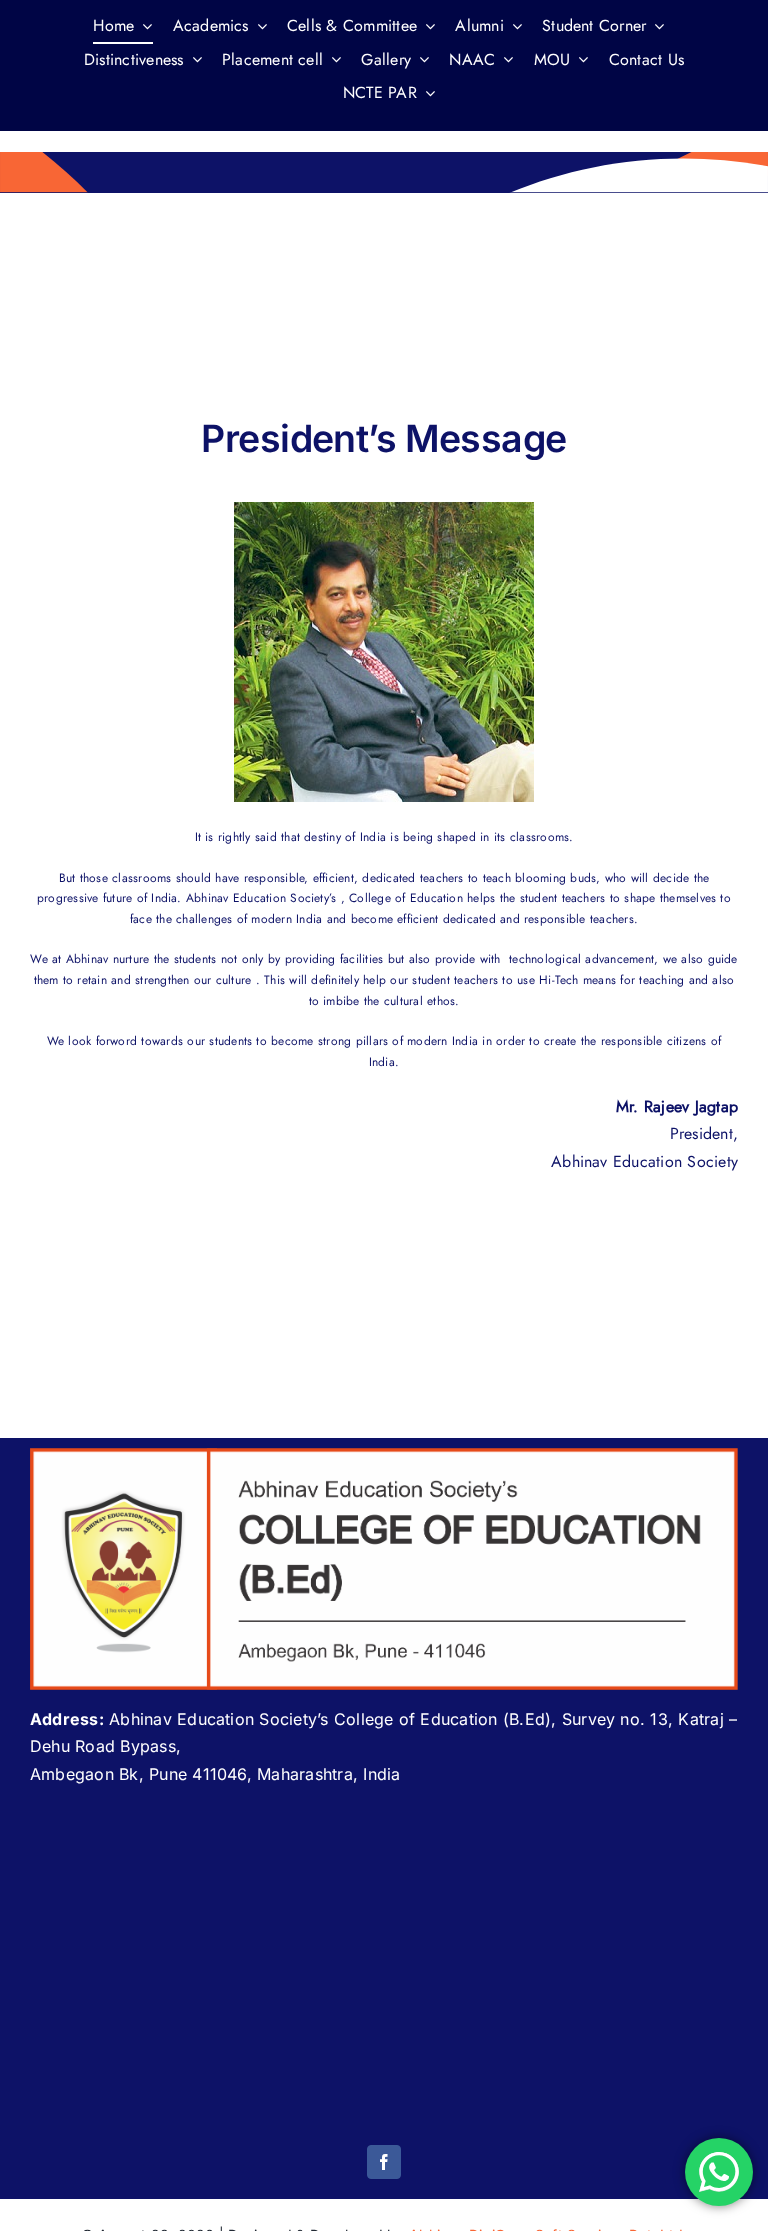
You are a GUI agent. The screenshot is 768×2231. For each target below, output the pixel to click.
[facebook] (384, 2162)
